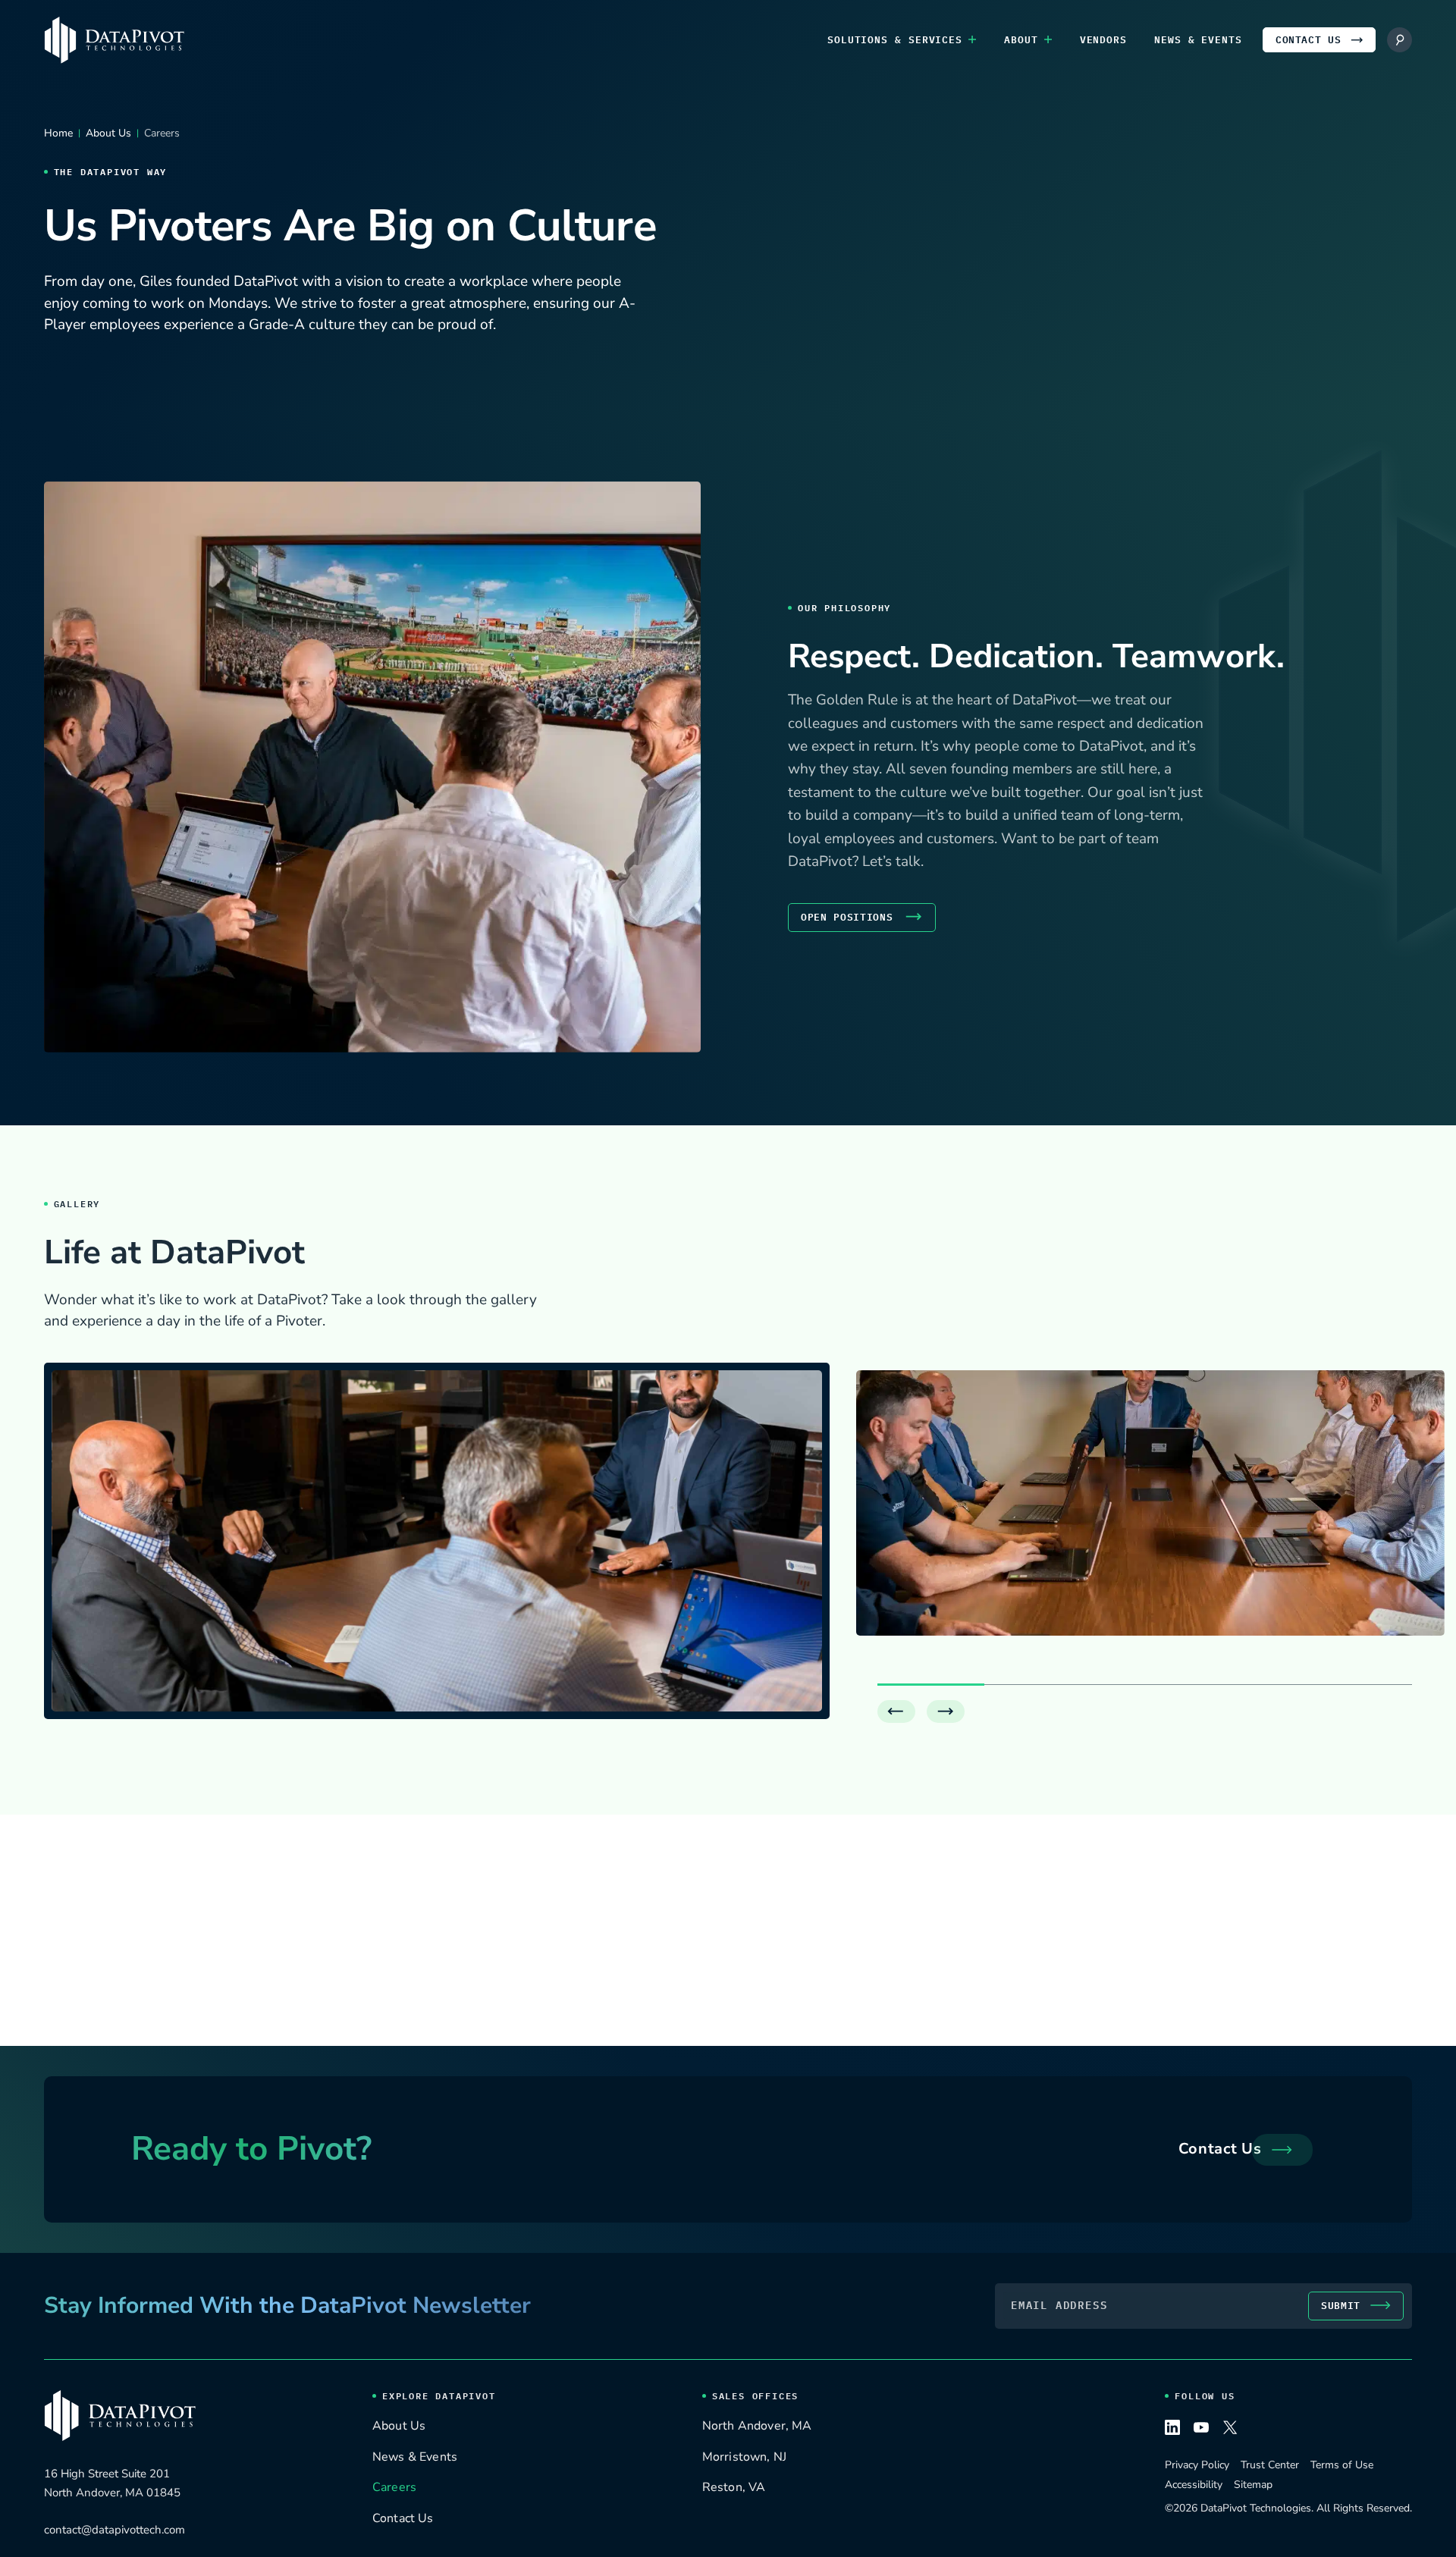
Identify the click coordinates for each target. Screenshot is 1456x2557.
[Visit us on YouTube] (1201, 2430)
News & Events (1198, 40)
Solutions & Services (895, 40)
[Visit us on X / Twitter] (1230, 2430)
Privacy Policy (1197, 2465)
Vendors (1103, 40)
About (1021, 40)
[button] (896, 1711)
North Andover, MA (757, 2427)
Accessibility (1194, 2485)
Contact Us (1309, 40)
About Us (108, 133)
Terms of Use (1342, 2465)
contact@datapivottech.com (115, 2530)
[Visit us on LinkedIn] (1172, 2430)
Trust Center (1270, 2465)
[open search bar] (1400, 40)
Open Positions (847, 917)
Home (58, 133)
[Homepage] (114, 40)
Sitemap (1253, 2485)
